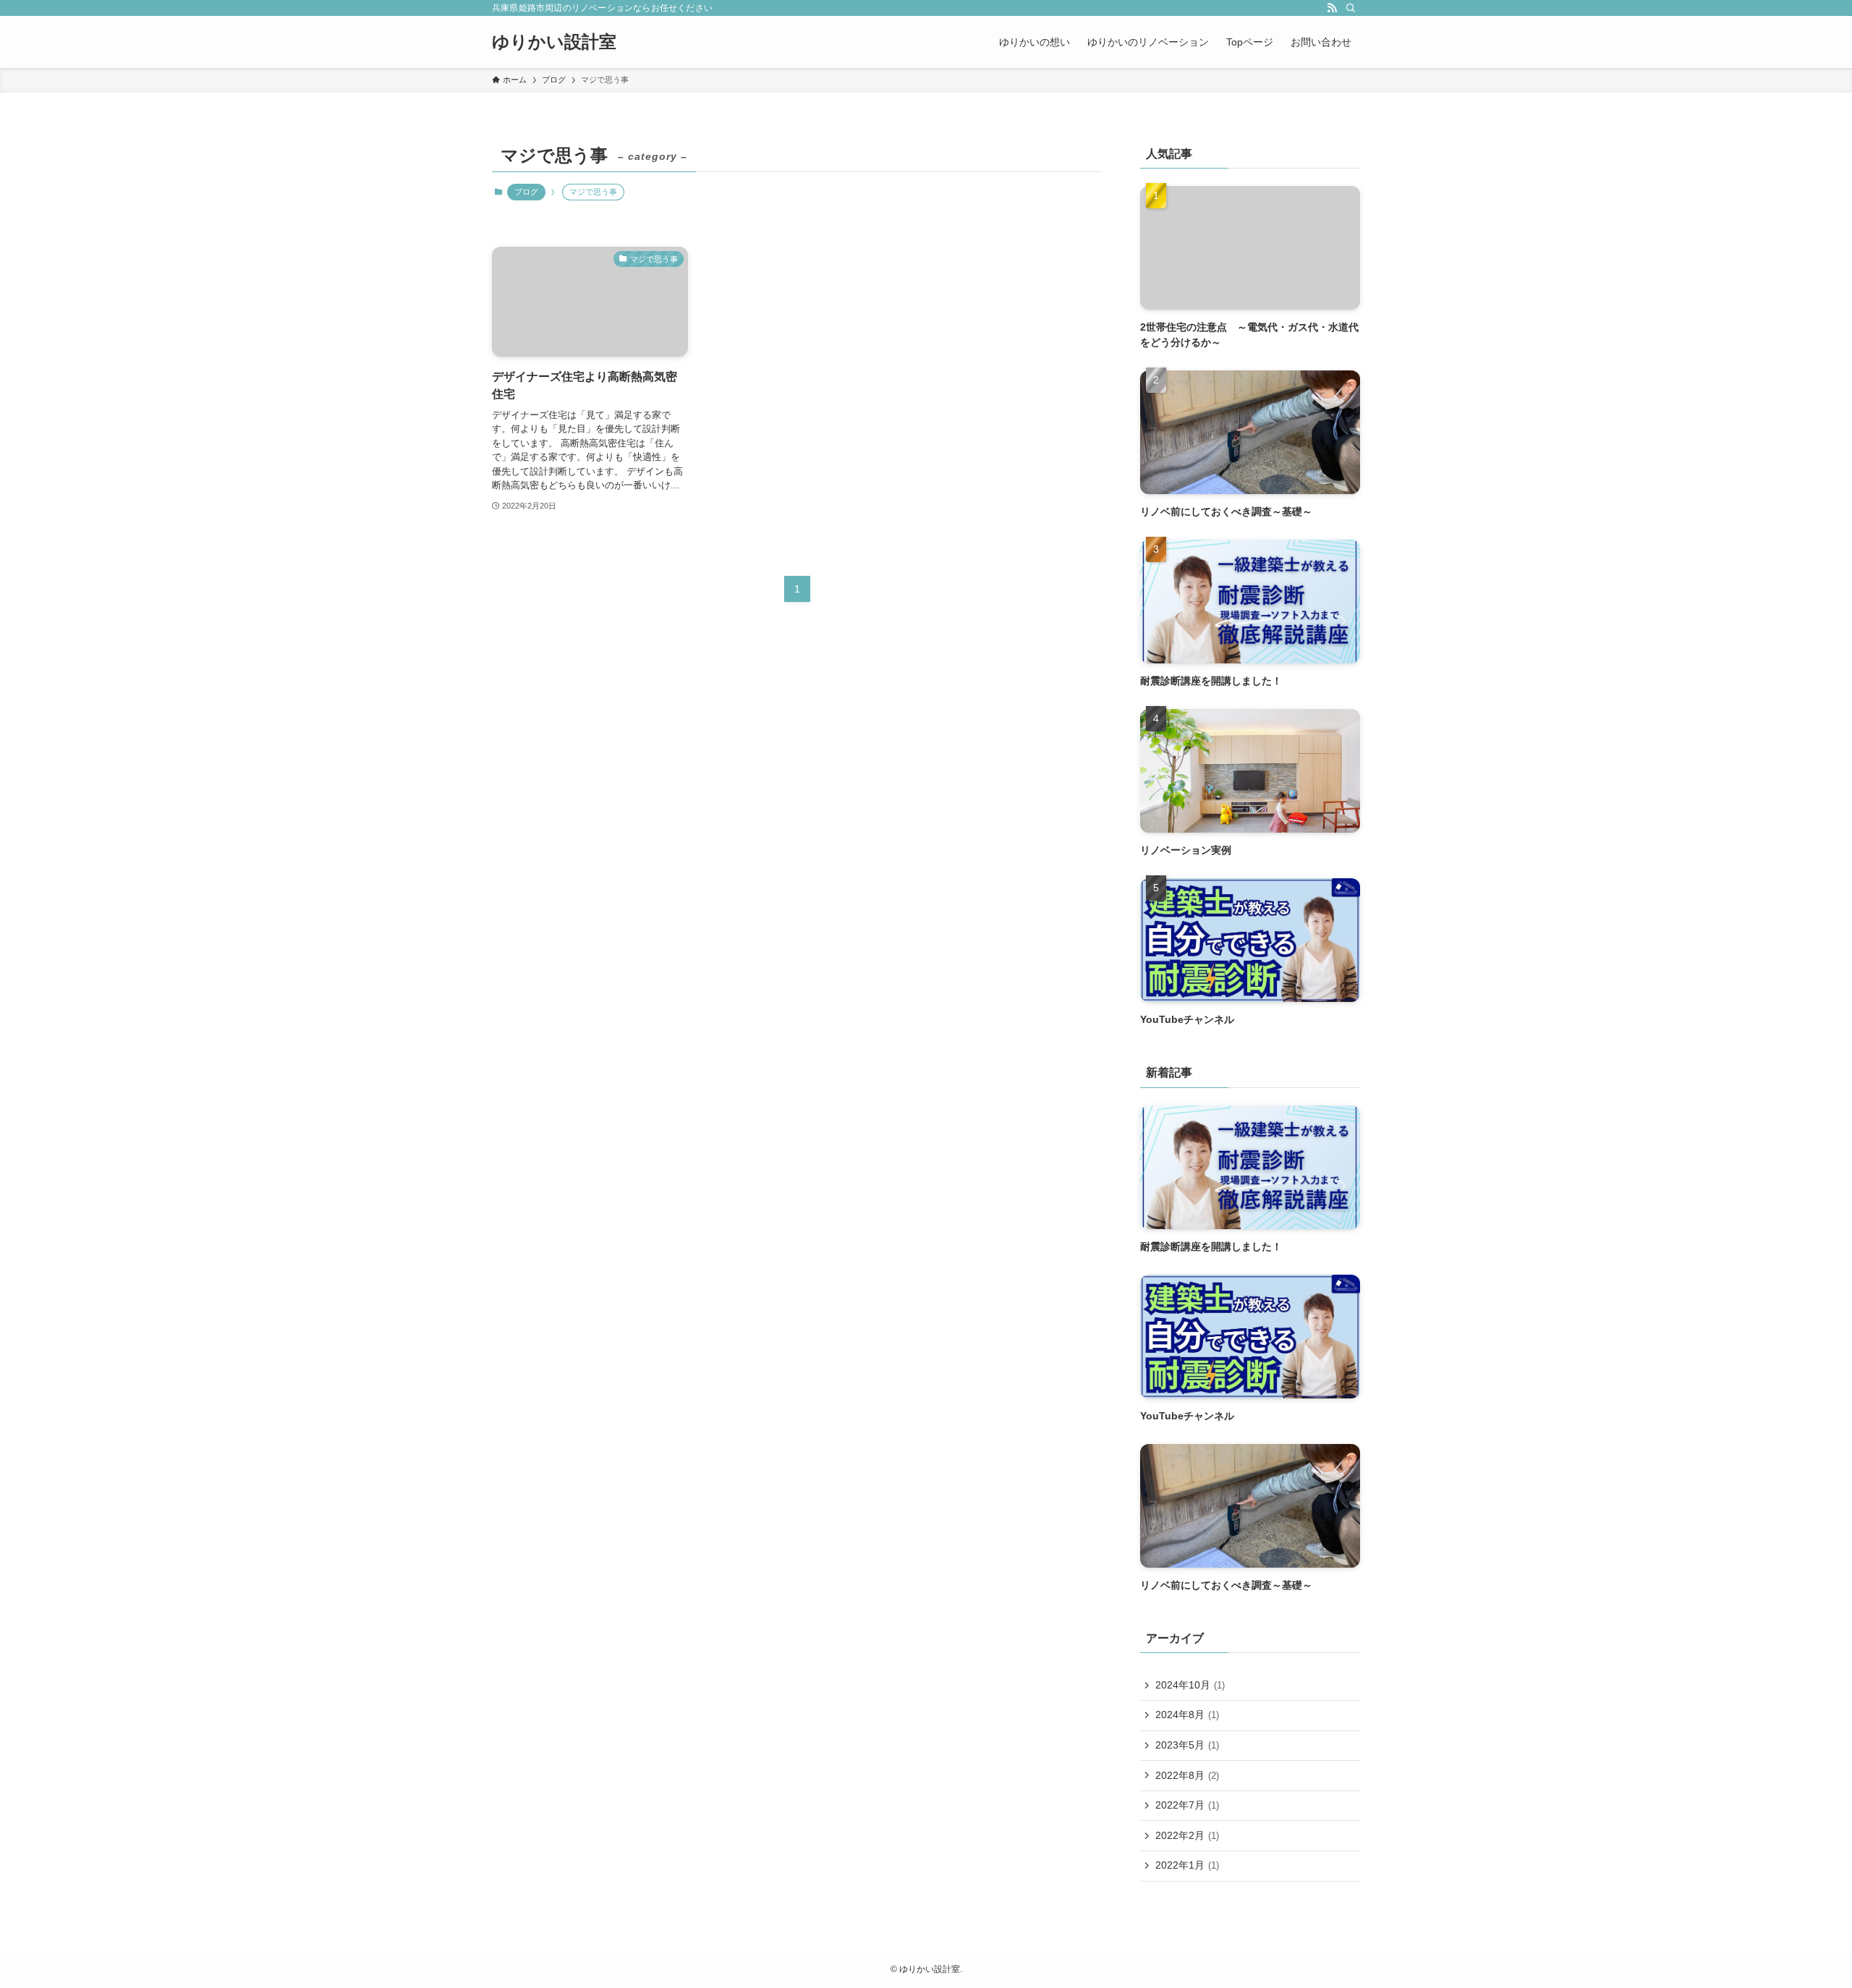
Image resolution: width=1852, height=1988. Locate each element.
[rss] (1332, 8)
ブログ (526, 192)
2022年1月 (1187, 1865)
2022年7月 (1187, 1805)
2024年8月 (1187, 1715)
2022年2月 (1187, 1835)
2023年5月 (1187, 1745)
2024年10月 (1190, 1685)
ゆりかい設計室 (554, 42)
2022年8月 (1187, 1775)
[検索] (1351, 8)
